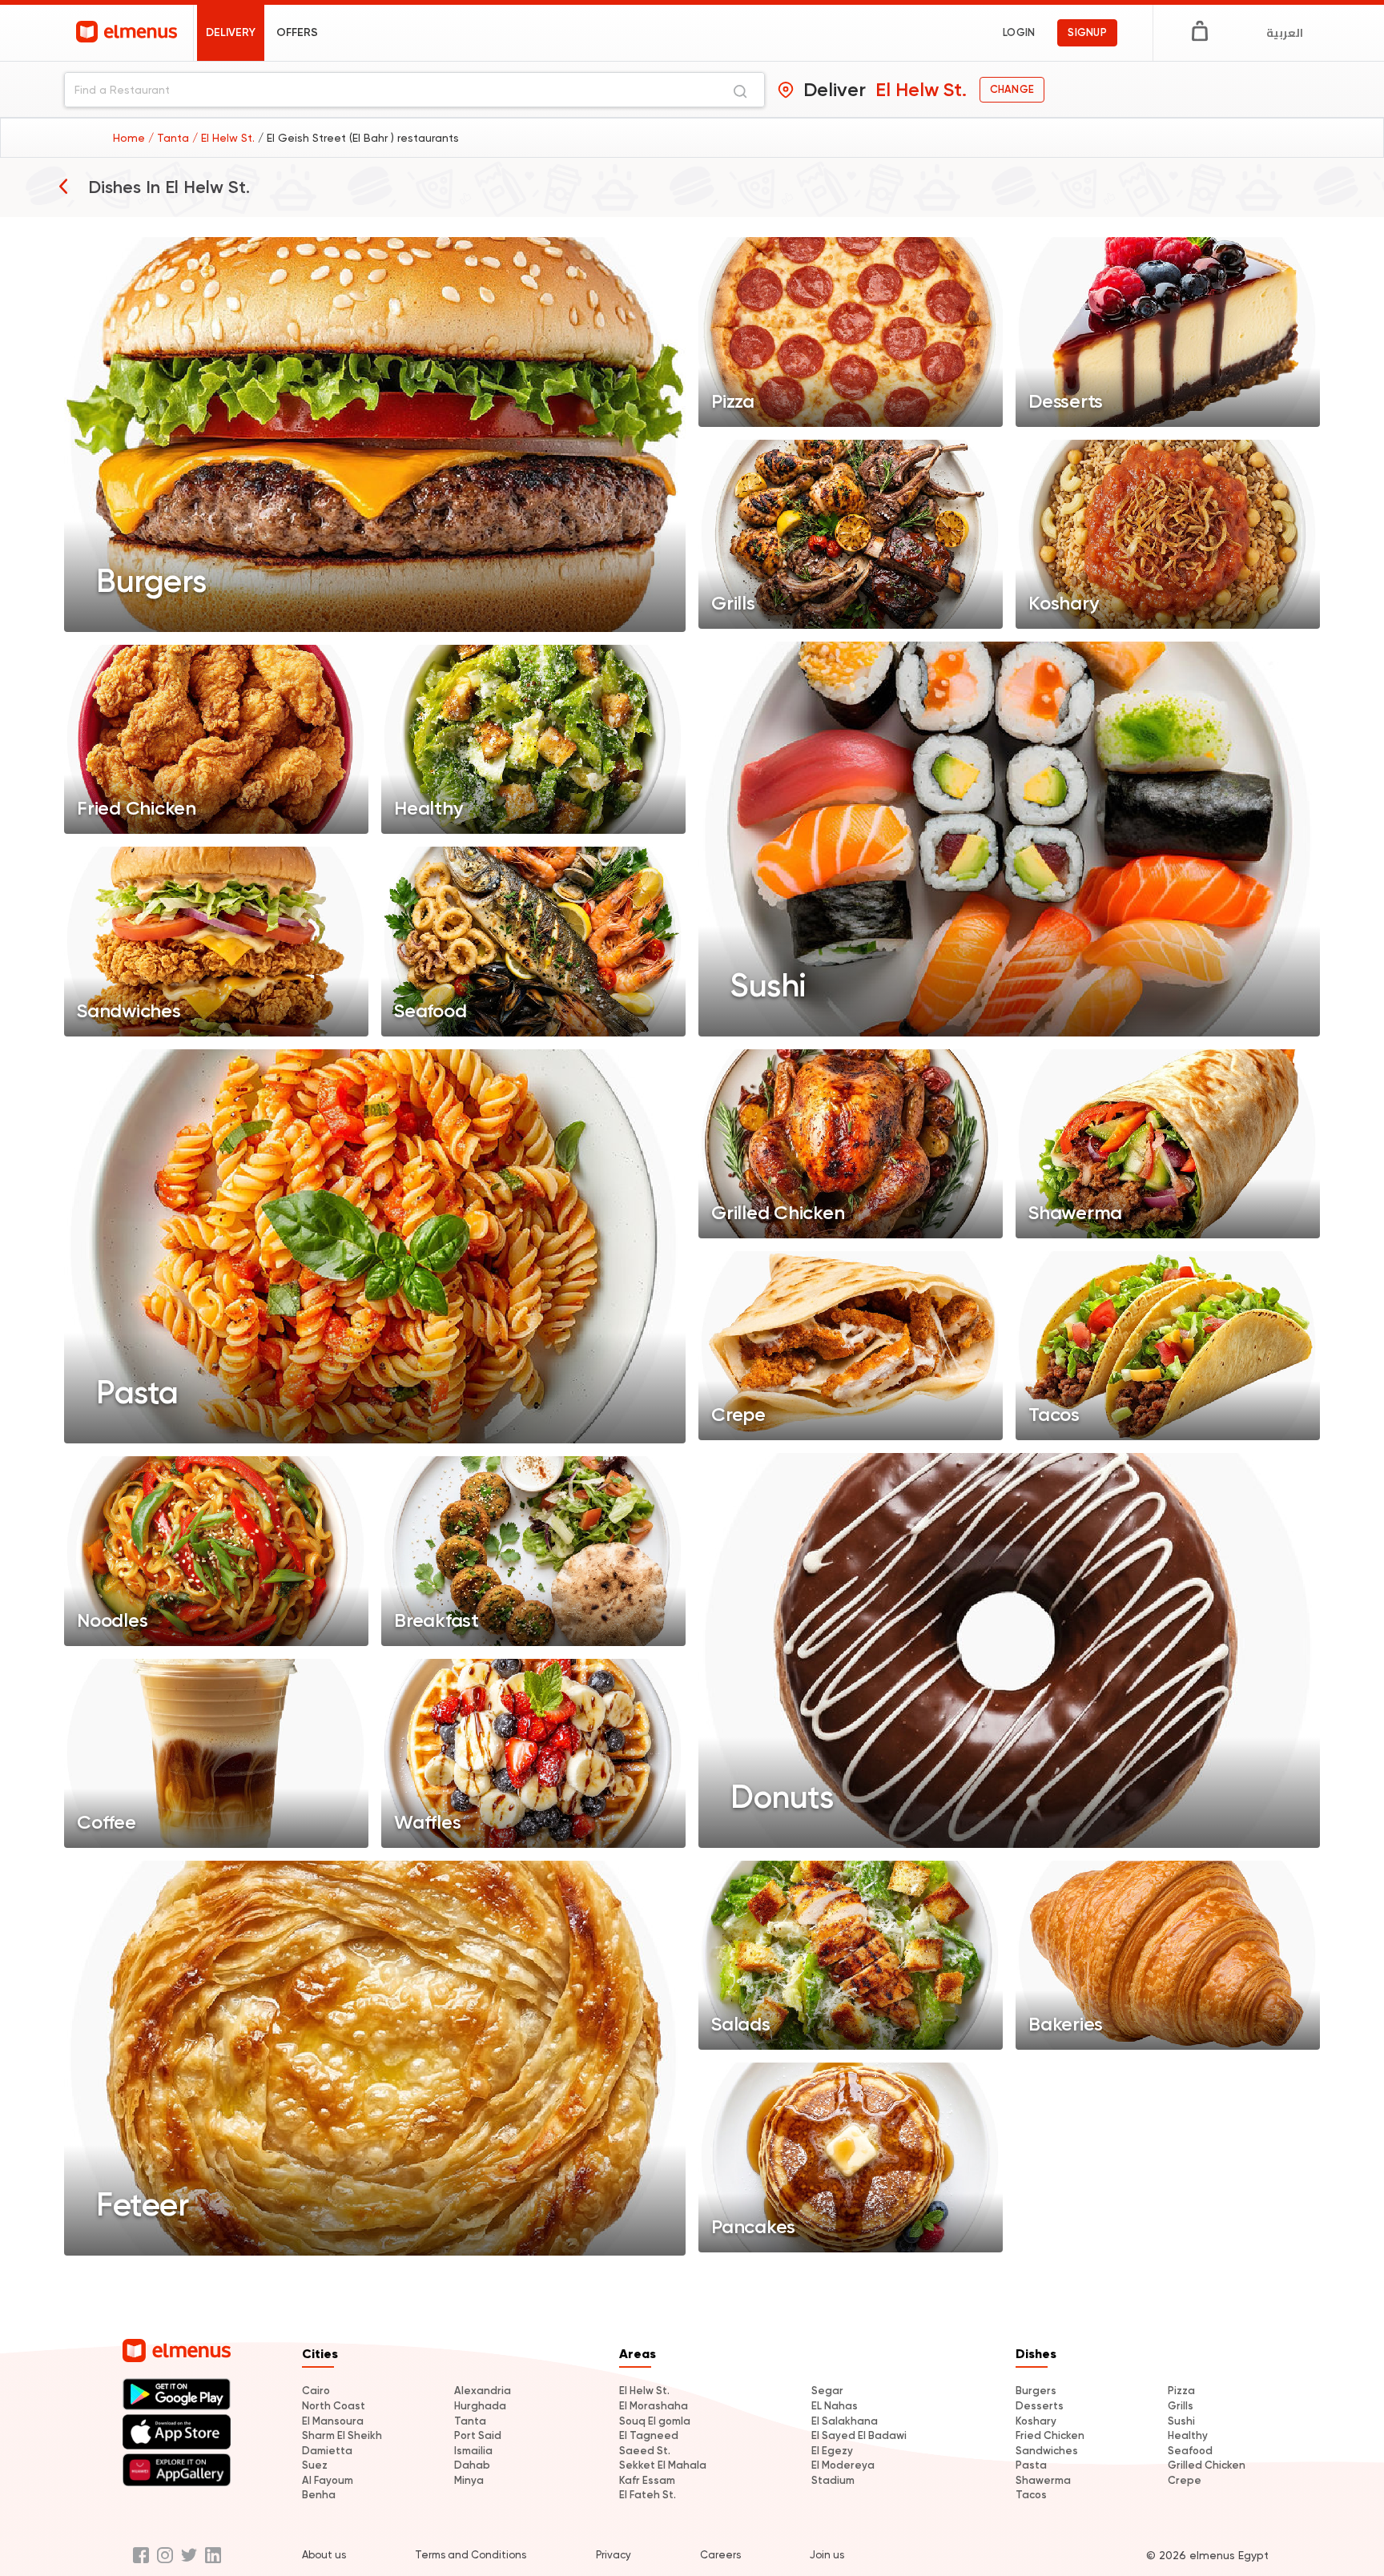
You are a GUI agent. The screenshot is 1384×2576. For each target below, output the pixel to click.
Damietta (327, 2451)
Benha (319, 2495)
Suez (315, 2465)
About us (324, 2555)
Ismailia (473, 2451)
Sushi (1181, 2421)
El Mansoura (333, 2421)
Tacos (1031, 2495)
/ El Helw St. (225, 138)
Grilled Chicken (1207, 2465)
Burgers (1036, 2391)
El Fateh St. (648, 2495)
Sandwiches (1047, 2451)
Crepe (1185, 2480)
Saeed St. (645, 2451)
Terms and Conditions (471, 2555)
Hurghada (480, 2406)
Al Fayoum (328, 2480)
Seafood (1190, 2451)
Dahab (472, 2465)
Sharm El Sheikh (342, 2435)
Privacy (614, 2555)
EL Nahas (835, 2406)
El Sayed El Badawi (859, 2435)
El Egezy (832, 2451)
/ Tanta (170, 138)
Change (1012, 89)
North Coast (334, 2406)
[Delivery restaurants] (63, 186)
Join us (827, 2555)
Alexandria (483, 2391)
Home (131, 138)
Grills (1181, 2406)
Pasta (1031, 2465)
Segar (827, 2391)
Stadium (833, 2480)
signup (1087, 32)
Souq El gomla (655, 2421)
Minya (469, 2480)
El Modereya (843, 2465)
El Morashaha (654, 2406)
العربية (1285, 33)
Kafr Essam (647, 2480)
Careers (720, 2555)
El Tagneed (649, 2435)
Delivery (231, 32)
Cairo (316, 2391)
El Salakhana (845, 2421)
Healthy (1188, 2435)
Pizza (1181, 2391)
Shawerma (1043, 2480)
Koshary (1036, 2421)
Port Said (478, 2435)
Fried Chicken (1050, 2435)
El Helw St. (644, 2391)
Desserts (1040, 2406)
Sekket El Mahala (663, 2465)
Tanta (470, 2421)
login (1019, 32)
